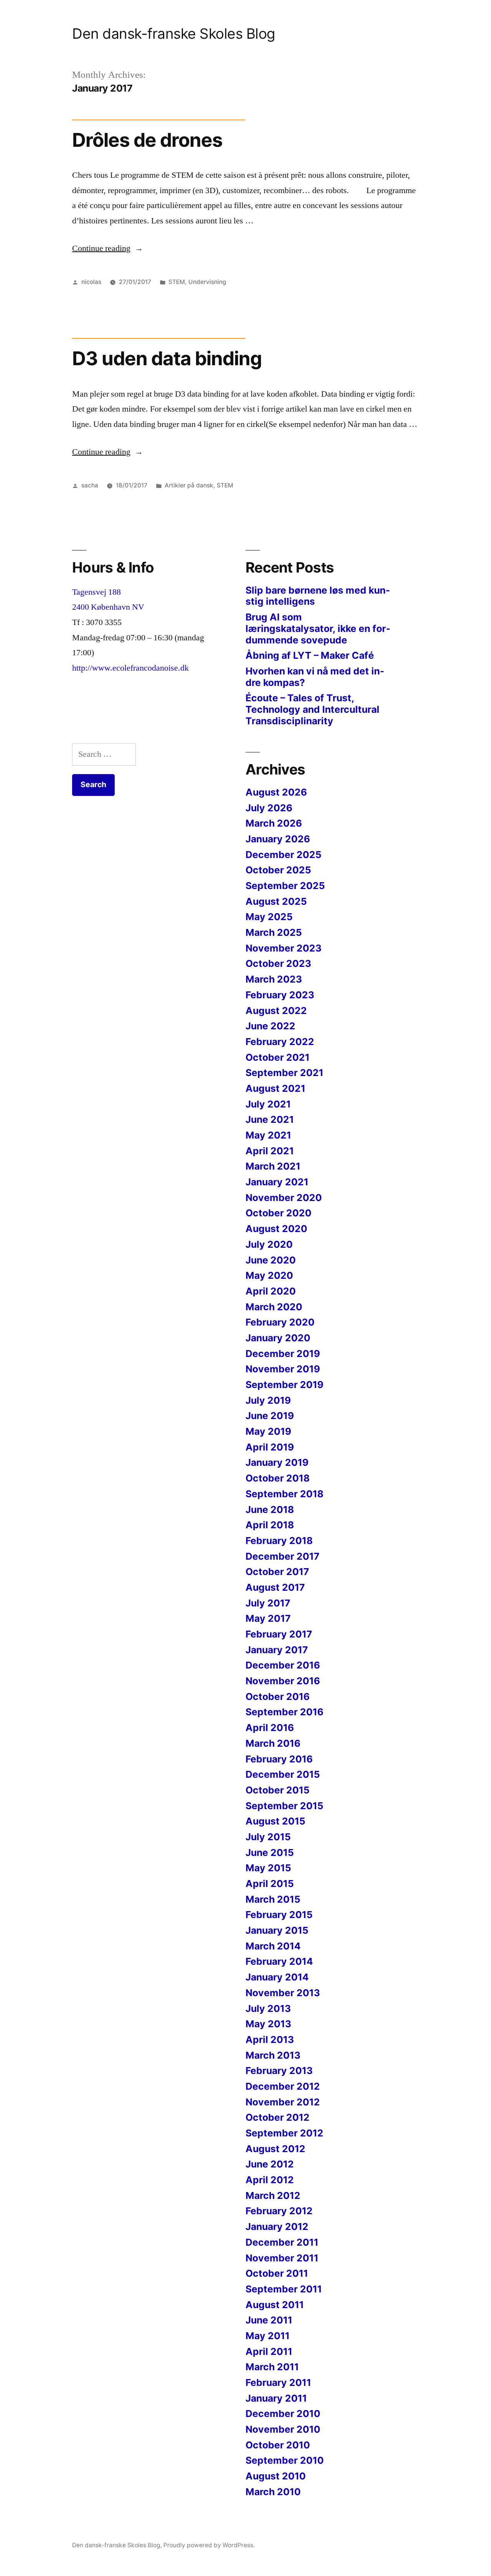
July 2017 (268, 1603)
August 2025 (276, 901)
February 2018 (279, 1541)
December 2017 (283, 1556)
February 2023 (280, 995)
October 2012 (278, 2117)
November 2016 (283, 1681)
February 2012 (279, 2211)
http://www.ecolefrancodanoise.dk (130, 668)
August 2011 (275, 2305)
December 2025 (283, 855)
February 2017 (279, 1634)
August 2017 (275, 1587)
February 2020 (280, 1322)
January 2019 (277, 1462)
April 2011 (269, 2351)
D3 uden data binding (167, 358)
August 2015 (275, 1821)
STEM (177, 282)
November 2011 (282, 2258)
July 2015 (268, 1837)
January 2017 (277, 1650)
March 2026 (274, 823)
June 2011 (269, 2320)
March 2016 (273, 1743)
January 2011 (276, 2398)
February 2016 (279, 1759)
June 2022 (270, 1026)
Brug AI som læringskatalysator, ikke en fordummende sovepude (318, 628)
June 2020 (271, 1260)
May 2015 (268, 1868)
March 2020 (274, 1307)
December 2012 (283, 2086)
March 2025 (274, 932)
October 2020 (278, 1213)
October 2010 (278, 2445)
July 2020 (269, 1244)
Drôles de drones (147, 140)
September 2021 (284, 1073)
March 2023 (274, 979)
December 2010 (283, 2414)
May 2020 (269, 1275)
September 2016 (284, 1712)
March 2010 (273, 2492)
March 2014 (273, 1946)
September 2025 (285, 886)
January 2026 (278, 839)
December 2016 (283, 1665)
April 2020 (271, 1291)
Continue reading (108, 248)
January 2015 (277, 1930)
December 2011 (282, 2242)
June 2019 (270, 1416)
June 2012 (270, 2164)
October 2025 (278, 870)
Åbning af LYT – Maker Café (310, 655)
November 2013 (283, 1993)
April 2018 (270, 1525)
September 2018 (284, 1494)
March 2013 (273, 2055)
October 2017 (277, 1572)
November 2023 (283, 948)
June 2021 (270, 1119)
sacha (90, 485)
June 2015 (270, 1852)
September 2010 (285, 2460)
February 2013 (279, 2071)
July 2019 (268, 1400)
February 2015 (279, 1915)
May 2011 (268, 2336)
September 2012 (284, 2133)
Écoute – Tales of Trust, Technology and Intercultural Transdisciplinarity (312, 709)
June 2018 (270, 1510)
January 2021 (277, 1182)
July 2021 (268, 1104)
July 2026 (269, 808)
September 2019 (284, 1385)
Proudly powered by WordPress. (209, 2545)
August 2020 (276, 1229)
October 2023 (278, 963)
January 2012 (277, 2227)
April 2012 (270, 2180)
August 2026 (276, 792)
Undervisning (207, 282)
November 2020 (284, 1198)
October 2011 (277, 2273)
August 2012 (275, 2149)
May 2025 (269, 917)
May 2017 (268, 1618)
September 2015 (284, 1806)
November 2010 (283, 2429)
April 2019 (270, 1447)
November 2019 (283, 1369)
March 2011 (272, 2367)
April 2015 (270, 1884)
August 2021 (275, 1088)
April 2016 (270, 1728)
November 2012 (283, 2102)
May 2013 (268, 2024)
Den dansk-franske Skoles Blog (174, 34)
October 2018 (278, 1478)
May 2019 (268, 1431)
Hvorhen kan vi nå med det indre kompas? (315, 677)
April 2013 (270, 2039)
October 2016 (278, 1697)
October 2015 (278, 1790)
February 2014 (279, 1961)
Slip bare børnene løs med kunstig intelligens (318, 596)
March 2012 (273, 2195)
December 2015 (283, 1774)
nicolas (91, 282)
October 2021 (278, 1057)
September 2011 (284, 2289)
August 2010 (276, 2476)
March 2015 (273, 1899)
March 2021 (273, 1166)
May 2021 (268, 1135)
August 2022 (276, 1011)
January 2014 (277, 1977)
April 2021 (270, 1151)
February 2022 (280, 1042)
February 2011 (278, 2382)
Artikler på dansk (189, 485)
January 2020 (278, 1338)
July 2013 (268, 2008)
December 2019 (283, 1354)
